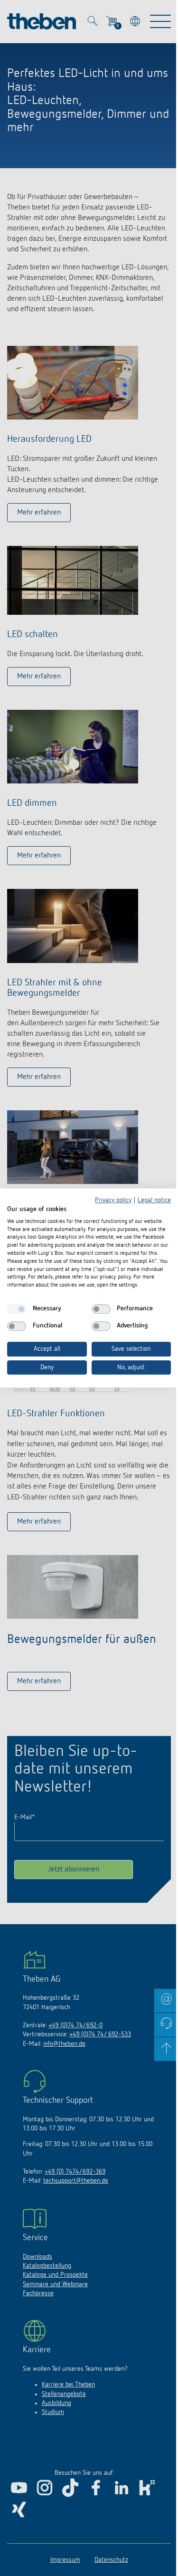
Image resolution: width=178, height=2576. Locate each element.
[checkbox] (17, 1309)
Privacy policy (113, 1200)
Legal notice (154, 1200)
